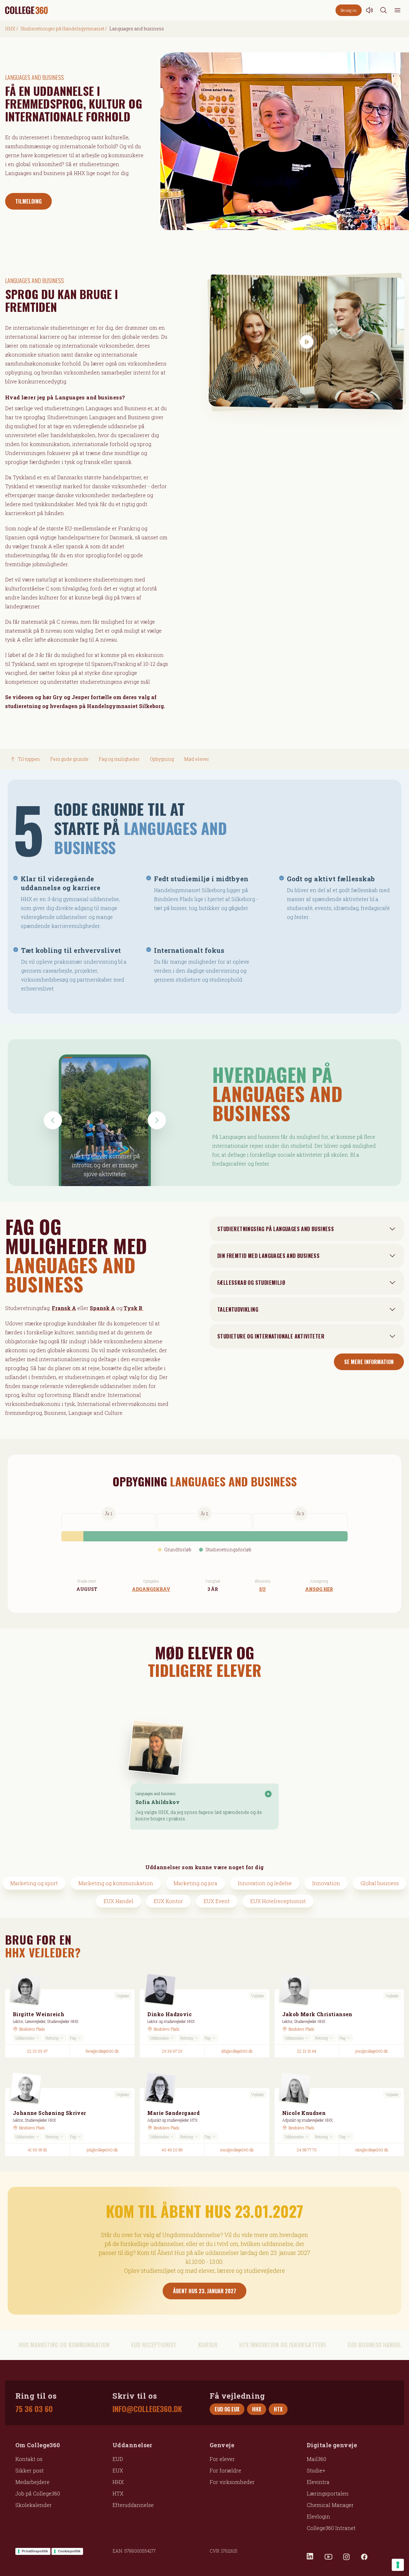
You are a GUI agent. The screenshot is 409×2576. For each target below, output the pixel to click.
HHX (10, 29)
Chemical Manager (330, 2505)
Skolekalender (34, 2505)
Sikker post (30, 2470)
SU (262, 1589)
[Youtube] (328, 2557)
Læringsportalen (328, 2493)
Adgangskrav (151, 1589)
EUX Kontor (168, 1901)
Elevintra (318, 2482)
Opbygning (162, 759)
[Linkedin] (311, 2557)
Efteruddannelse (133, 2505)
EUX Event (217, 1901)
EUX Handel (118, 1901)
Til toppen (29, 759)
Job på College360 (38, 2493)
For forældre (225, 2470)
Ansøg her (319, 1589)
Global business (380, 1883)
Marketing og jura (195, 1883)
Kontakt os (29, 2459)
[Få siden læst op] (369, 10)
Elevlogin (318, 2516)
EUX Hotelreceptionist (278, 1901)
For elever (222, 2459)
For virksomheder (232, 2482)
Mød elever (197, 759)
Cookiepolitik (69, 2551)
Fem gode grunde (69, 759)
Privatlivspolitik (35, 2551)
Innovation (326, 1883)
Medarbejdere (32, 2482)
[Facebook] (364, 2557)
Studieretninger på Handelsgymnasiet (62, 29)
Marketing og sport (34, 1883)
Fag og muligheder (119, 759)
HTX (118, 2493)
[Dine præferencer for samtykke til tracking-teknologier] (398, 2565)
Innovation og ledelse (265, 1883)
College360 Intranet (331, 2528)
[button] (53, 1120)
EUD (118, 2459)
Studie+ (316, 2470)
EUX (118, 2470)
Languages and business (156, 1793)
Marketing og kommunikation (116, 1883)
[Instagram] (346, 2557)
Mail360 (316, 2459)
